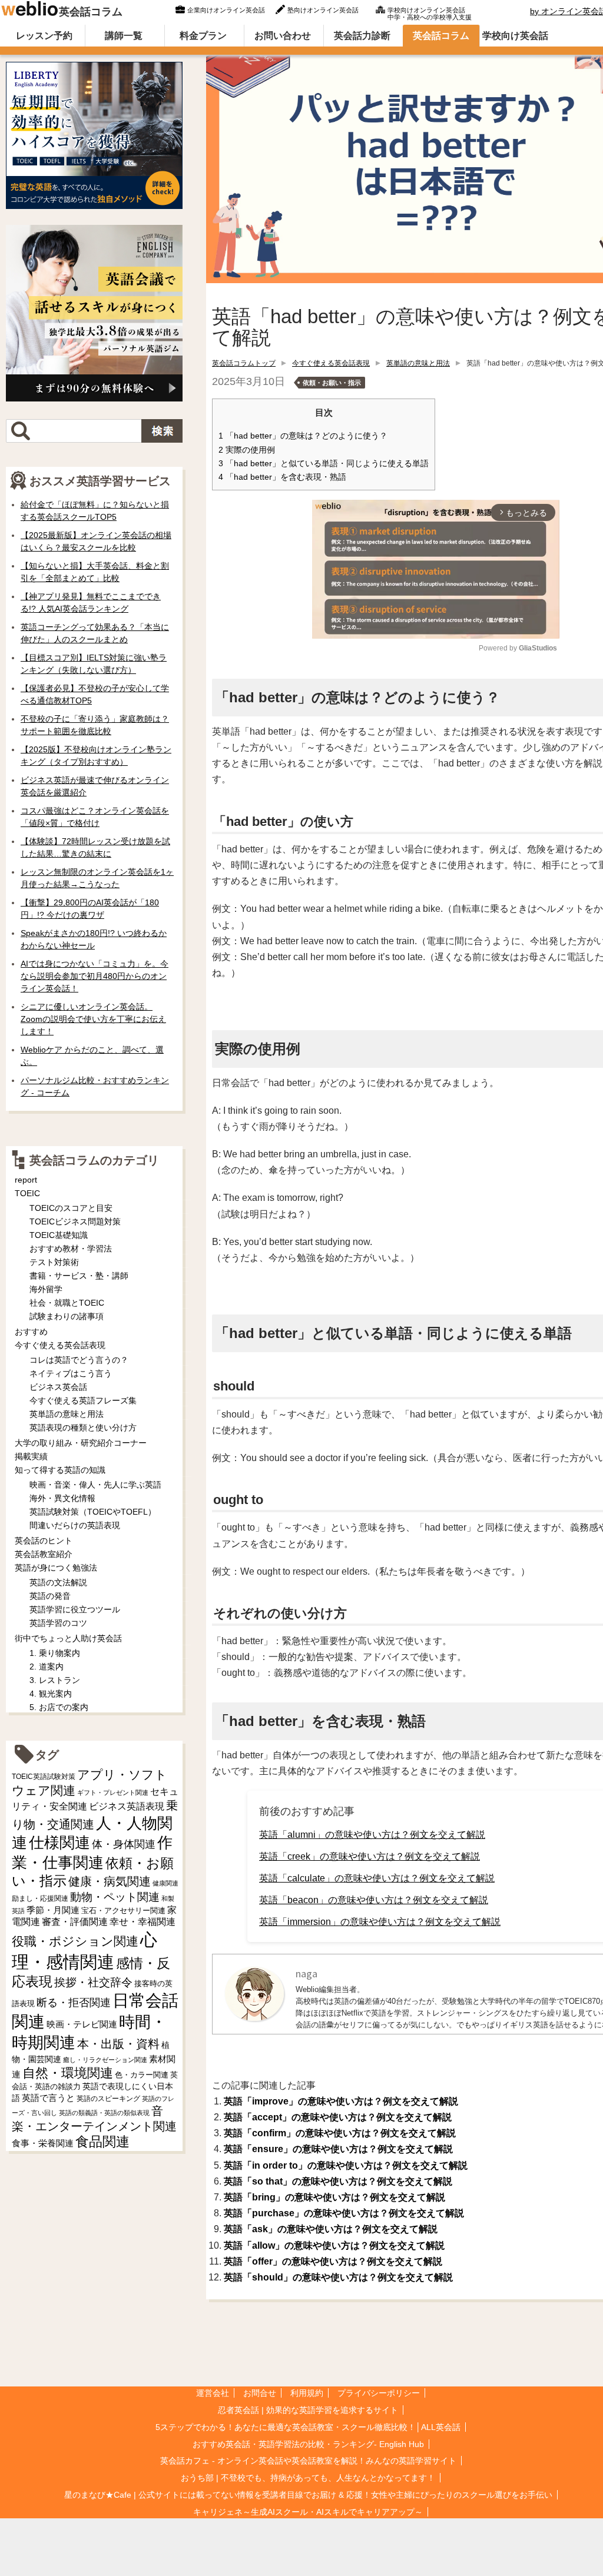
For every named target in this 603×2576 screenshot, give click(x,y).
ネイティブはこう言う (71, 1373)
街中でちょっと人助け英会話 (68, 1638)
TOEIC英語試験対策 (44, 1776)
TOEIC (27, 1193)
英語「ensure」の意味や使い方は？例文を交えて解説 (338, 2149)
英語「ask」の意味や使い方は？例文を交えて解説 (331, 2229)
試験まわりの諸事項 (67, 1316)
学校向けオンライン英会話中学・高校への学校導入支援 (430, 12)
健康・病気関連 (110, 1881)
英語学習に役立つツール (75, 1609)
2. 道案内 (47, 1667)
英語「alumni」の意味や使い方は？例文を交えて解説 (372, 1835)
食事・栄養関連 (43, 2143)
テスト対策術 (54, 1262)
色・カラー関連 (142, 2075)
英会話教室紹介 (44, 1554)
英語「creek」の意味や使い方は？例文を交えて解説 (370, 1856)
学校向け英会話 (515, 36)
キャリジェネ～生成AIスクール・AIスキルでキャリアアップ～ (308, 2512)
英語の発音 (50, 1596)
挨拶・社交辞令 (93, 1982)
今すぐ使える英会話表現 (331, 363)
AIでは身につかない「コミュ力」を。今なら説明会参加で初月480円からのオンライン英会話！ (95, 976)
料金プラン (203, 36)
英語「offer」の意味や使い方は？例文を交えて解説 (333, 2261)
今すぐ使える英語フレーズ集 (83, 1400)
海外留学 (46, 1289)
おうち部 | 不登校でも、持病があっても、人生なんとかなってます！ (308, 2478)
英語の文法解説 (58, 1582)
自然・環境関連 (68, 2073)
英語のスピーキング (108, 2099)
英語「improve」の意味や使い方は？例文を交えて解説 (341, 2101)
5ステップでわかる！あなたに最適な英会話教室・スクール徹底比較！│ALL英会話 (308, 2427)
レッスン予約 (44, 36)
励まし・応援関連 (40, 1898)
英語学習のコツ (58, 1623)
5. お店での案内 (59, 1707)
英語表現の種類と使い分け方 (83, 1428)
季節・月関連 (53, 1910)
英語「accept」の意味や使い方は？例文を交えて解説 (338, 2117)
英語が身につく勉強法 (56, 1568)
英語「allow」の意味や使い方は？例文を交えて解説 (334, 2245)
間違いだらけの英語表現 (75, 1525)
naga (307, 1974)
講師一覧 (124, 36)
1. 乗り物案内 (55, 1653)
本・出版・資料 (118, 2044)
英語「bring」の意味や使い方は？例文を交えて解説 (334, 2197)
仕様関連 (59, 1843)
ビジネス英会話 (58, 1387)
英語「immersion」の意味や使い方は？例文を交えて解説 (380, 1922)
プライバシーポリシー (379, 2393)
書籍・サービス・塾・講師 (79, 1276)
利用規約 (307, 2393)
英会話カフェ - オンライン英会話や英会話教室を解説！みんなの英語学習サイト (308, 2461)
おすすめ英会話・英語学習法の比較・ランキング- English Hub (308, 2444)
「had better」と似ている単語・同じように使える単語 (324, 464)
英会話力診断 (362, 36)
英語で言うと (48, 2098)
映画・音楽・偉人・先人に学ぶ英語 (95, 1485)
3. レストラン (55, 1680)
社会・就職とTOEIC (67, 1303)
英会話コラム (91, 12)
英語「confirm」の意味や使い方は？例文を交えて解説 (340, 2133)
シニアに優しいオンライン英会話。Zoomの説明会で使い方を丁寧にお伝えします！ (93, 1019)
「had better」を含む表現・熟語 (282, 477)
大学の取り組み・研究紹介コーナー (81, 1443)
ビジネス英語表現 (127, 1806)
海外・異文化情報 (62, 1498)
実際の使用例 (247, 450)
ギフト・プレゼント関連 (113, 1792)
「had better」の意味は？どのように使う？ (303, 436)
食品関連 (102, 2142)
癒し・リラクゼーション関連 (105, 2060)
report (26, 1180)
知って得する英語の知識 (60, 1470)
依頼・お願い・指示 (332, 383)
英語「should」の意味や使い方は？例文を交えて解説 (338, 2277)
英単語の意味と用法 (418, 363)
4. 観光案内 (51, 1694)
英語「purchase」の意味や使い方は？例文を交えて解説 (344, 2213)
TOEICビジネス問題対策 (75, 1221)
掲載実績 (31, 1456)
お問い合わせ (283, 36)
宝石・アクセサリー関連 (123, 1911)
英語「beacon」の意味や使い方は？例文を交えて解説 (374, 1900)
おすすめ (31, 1332)
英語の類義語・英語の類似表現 (104, 2113)
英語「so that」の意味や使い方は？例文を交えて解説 (338, 2181)
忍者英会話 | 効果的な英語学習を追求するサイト (308, 2410)
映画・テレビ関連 (82, 2024)
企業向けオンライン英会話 (226, 10)
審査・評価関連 (75, 1922)
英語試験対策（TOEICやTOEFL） (93, 1512)
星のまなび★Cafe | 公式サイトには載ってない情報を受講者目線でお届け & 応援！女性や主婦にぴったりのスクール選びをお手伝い (308, 2495)
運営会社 (213, 2393)
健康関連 (165, 1883)
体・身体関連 (124, 1844)
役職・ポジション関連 (75, 1941)
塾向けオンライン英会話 (323, 10)
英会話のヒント (44, 1541)
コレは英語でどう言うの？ (79, 1360)
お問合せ (260, 2393)
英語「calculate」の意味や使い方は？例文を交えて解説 (377, 1878)
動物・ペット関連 (115, 1897)
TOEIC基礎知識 (59, 1235)
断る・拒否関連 (74, 2003)
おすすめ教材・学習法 (71, 1249)
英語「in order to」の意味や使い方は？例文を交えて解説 (346, 2165)
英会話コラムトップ (244, 363)
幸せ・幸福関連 (143, 1922)
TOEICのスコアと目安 (71, 1208)
